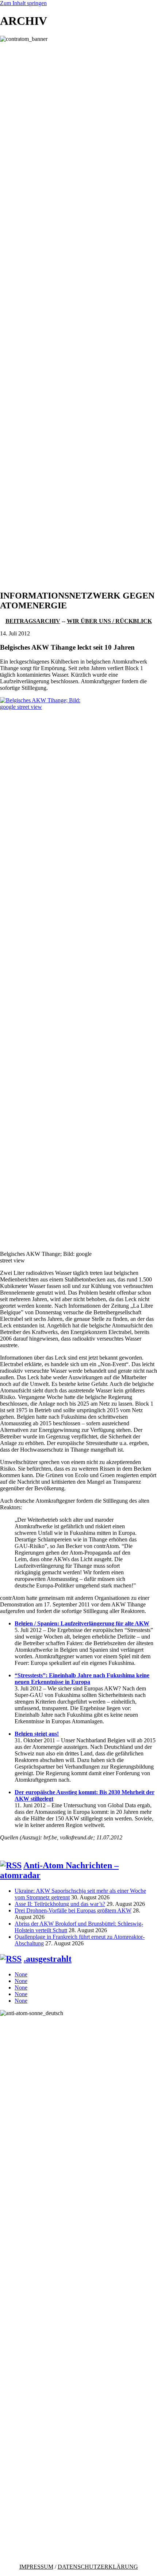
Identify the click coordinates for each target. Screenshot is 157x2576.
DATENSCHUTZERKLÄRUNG (98, 2567)
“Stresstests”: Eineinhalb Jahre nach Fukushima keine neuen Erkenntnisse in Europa (82, 1679)
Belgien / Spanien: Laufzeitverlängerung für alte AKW (82, 1623)
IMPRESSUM (36, 2567)
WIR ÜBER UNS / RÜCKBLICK (109, 621)
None (21, 1974)
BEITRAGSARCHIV (33, 621)
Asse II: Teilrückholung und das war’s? (60, 1904)
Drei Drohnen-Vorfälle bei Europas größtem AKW (73, 1910)
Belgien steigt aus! (37, 1734)
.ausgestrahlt (48, 1959)
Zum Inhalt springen (23, 3)
